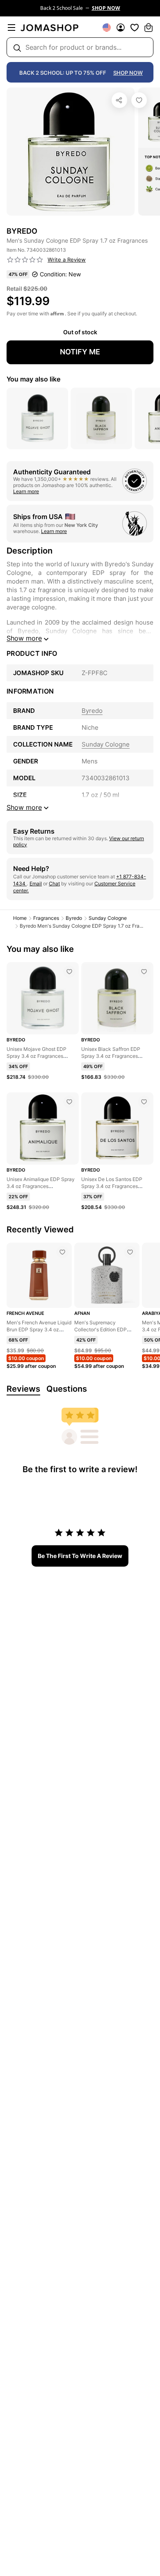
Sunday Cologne (108, 918)
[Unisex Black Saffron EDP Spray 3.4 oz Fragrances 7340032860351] (144, 972)
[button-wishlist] (135, 28)
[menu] (11, 28)
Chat (54, 884)
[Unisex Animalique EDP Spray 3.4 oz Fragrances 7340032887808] (69, 1102)
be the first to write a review (80, 1556)
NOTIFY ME (80, 352)
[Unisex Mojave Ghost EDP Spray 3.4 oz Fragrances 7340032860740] (69, 972)
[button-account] (121, 28)
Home (20, 918)
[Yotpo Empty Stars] (25, 260)
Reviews (23, 1389)
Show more (24, 638)
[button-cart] (149, 28)
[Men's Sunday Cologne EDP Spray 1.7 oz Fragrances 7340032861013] (139, 100)
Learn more (26, 491)
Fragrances (46, 918)
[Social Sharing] (119, 100)
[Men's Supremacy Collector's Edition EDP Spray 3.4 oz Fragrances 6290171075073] (130, 1252)
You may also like (33, 379)
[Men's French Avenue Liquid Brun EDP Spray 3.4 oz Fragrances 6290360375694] (62, 1252)
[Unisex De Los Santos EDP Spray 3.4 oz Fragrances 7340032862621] (144, 1102)
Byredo (74, 918)
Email (36, 884)
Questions (67, 1389)
